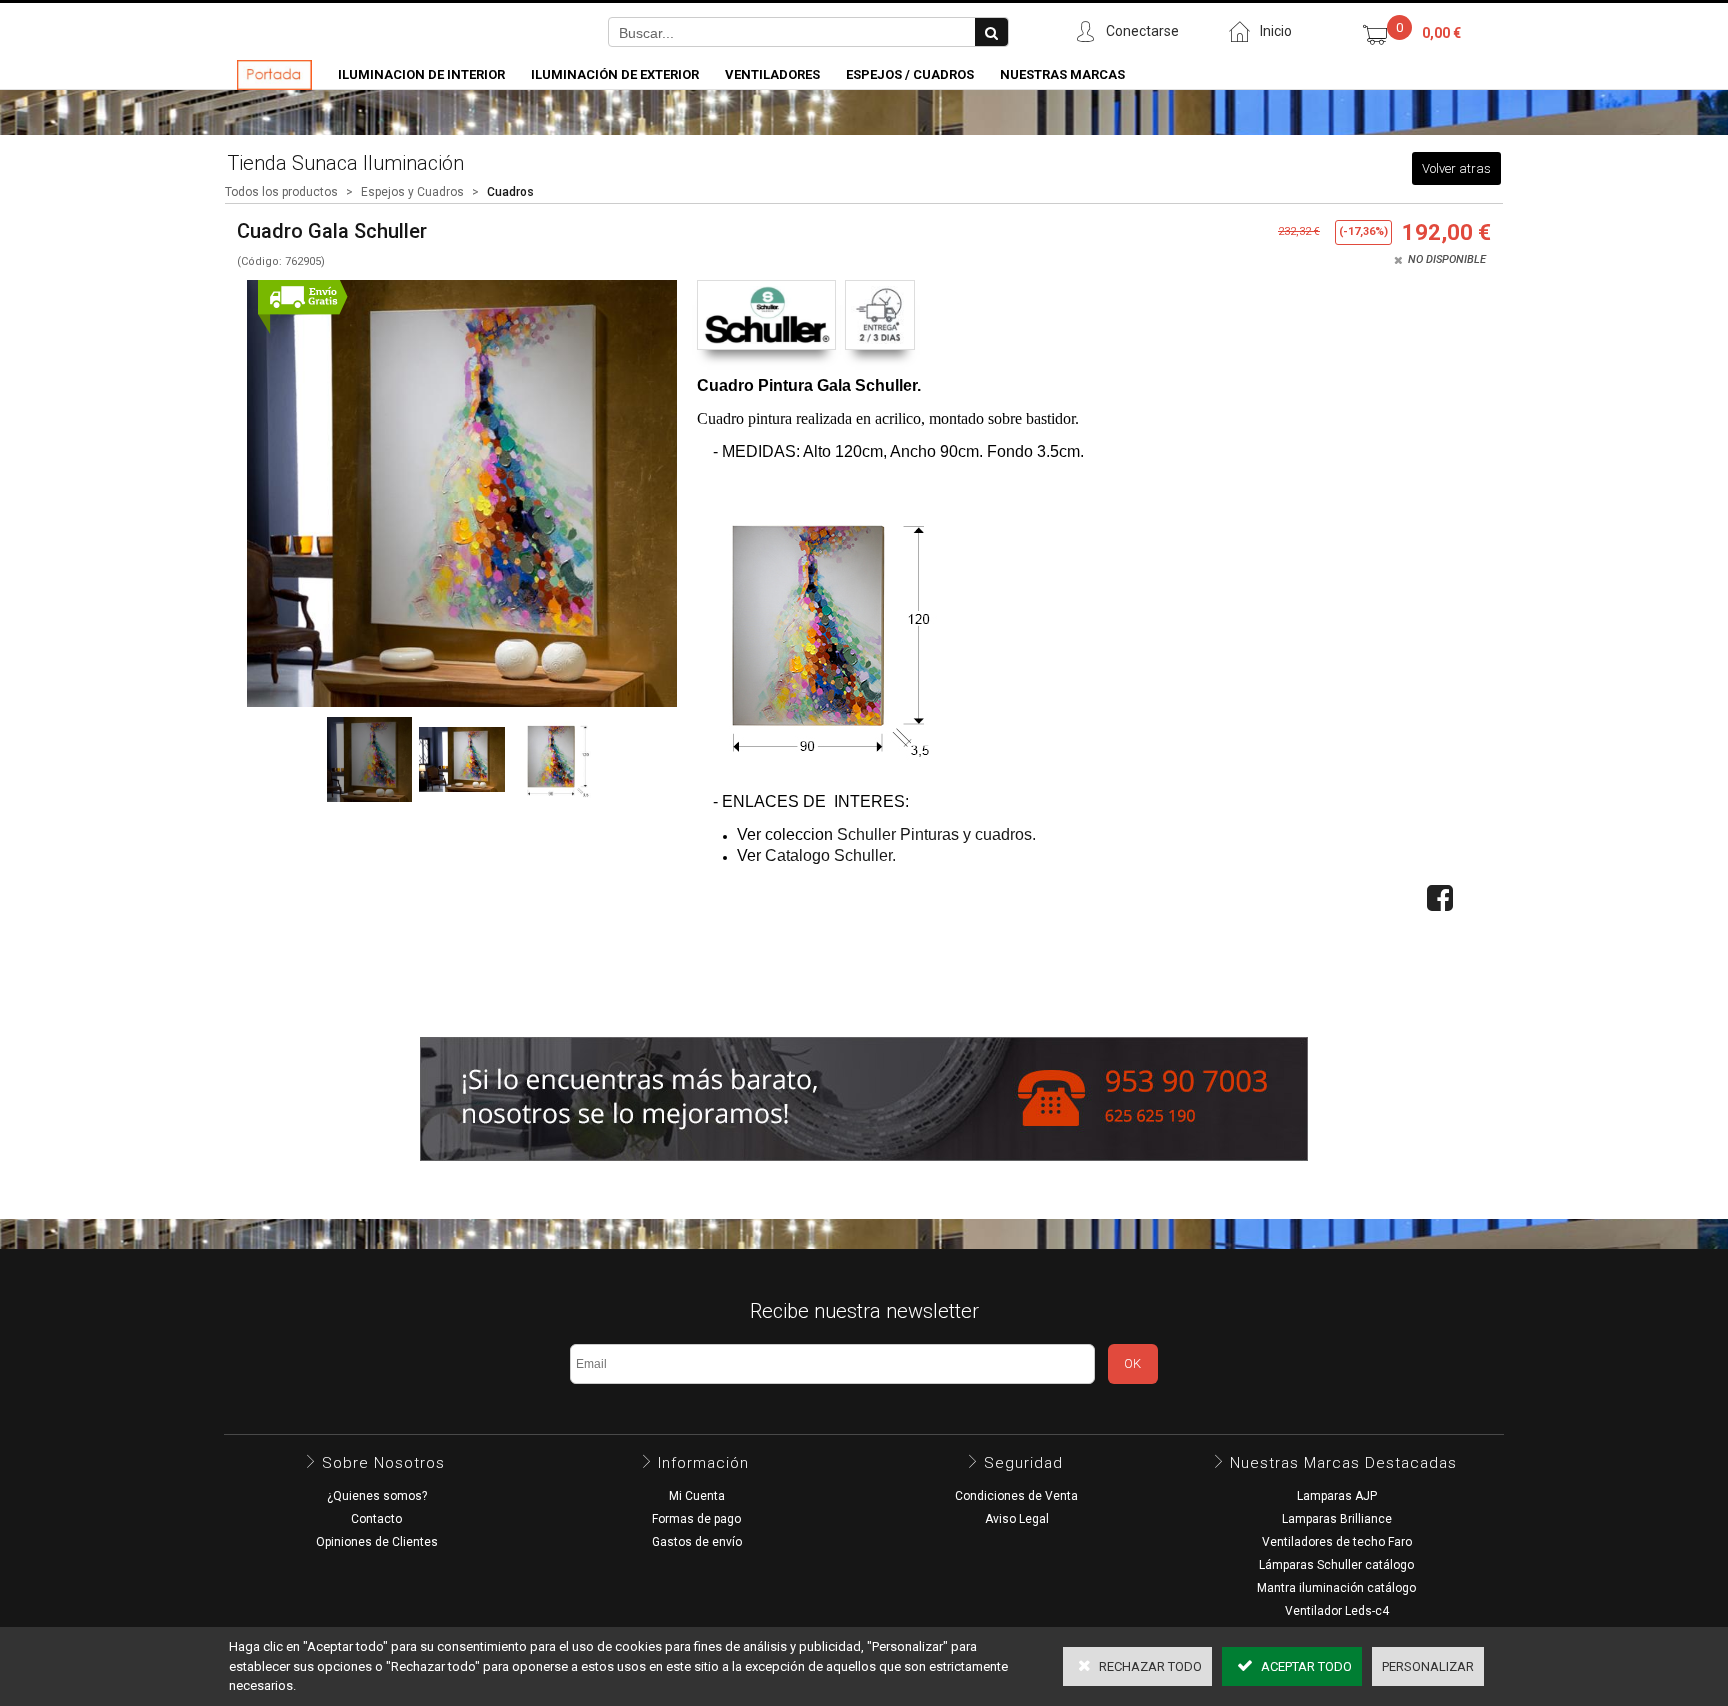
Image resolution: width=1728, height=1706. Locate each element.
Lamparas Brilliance (1337, 1519)
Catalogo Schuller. (830, 855)
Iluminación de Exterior (615, 74)
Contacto (376, 1519)
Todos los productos (281, 192)
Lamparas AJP (1337, 1496)
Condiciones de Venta (1016, 1496)
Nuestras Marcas (1062, 74)
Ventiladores (772, 74)
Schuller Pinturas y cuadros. (936, 834)
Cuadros (510, 192)
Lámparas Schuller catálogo (1336, 1565)
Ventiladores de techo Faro (1337, 1542)
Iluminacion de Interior (421, 74)
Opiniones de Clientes (377, 1542)
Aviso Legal (1017, 1519)
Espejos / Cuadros (910, 74)
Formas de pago (696, 1519)
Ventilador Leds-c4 (1337, 1611)
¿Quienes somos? (377, 1496)
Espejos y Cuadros (412, 192)
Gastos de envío (697, 1542)
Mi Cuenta (697, 1496)
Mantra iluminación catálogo (1336, 1588)
